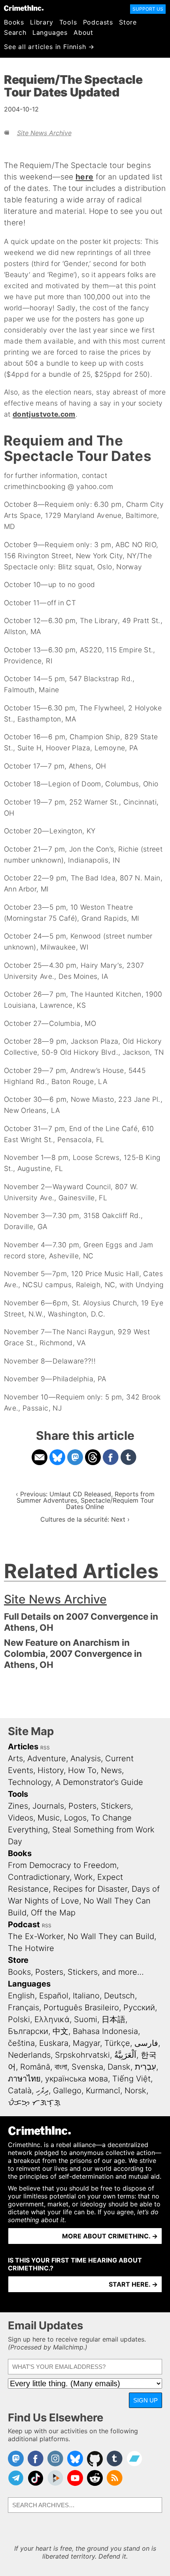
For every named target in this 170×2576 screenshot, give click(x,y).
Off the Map (53, 1913)
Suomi (86, 2019)
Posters (82, 1806)
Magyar (86, 2043)
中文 (60, 2031)
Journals (48, 1806)
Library (42, 22)
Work (83, 1877)
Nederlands (29, 2055)
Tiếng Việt (131, 2079)
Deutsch (119, 1996)
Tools (68, 22)
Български (28, 2031)
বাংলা (61, 2067)
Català (20, 2091)
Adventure (47, 1758)
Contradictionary (39, 1877)
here (84, 177)
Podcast (24, 1924)
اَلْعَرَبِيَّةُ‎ (125, 2055)
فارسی (146, 2043)
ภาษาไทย (24, 2079)
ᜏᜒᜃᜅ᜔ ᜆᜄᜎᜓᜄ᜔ (34, 2102)
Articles (23, 1747)
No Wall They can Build (111, 1936)
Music (49, 1818)
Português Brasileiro (81, 2008)
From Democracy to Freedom (62, 1865)
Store (128, 22)
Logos (75, 1818)
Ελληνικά (52, 2019)
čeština (21, 2043)
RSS (45, 1748)
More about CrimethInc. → (110, 2236)
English (21, 1996)
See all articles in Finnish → (49, 47)
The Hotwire (31, 1948)
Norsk (135, 2091)
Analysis (86, 1758)
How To (82, 1770)
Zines (18, 1806)
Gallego (67, 2091)
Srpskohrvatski (82, 2055)
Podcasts (98, 22)
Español (54, 1996)
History (51, 1770)
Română (35, 2067)
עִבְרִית (145, 2067)
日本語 (113, 2019)
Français (24, 2008)
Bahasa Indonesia (105, 2031)
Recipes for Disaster (90, 1889)
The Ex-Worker (36, 1936)
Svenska (87, 2067)
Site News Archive (44, 133)
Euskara (54, 2043)
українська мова (76, 2079)
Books (14, 22)
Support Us (148, 9)
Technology (29, 1782)
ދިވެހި (42, 2091)
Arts (15, 1758)
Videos (21, 1818)
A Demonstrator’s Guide (99, 1782)
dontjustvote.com (44, 414)
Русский (139, 2008)
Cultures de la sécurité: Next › (85, 1519)
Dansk (119, 2067)
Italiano (86, 1996)
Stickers (116, 1806)
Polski (19, 2019)
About (83, 32)
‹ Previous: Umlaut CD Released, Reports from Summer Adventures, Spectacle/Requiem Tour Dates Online (85, 1500)
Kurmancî (103, 2091)
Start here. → (133, 2284)
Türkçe (117, 2043)
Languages (50, 32)
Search (15, 32)
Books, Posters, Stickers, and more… (76, 1972)
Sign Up (145, 2400)
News (111, 1770)
